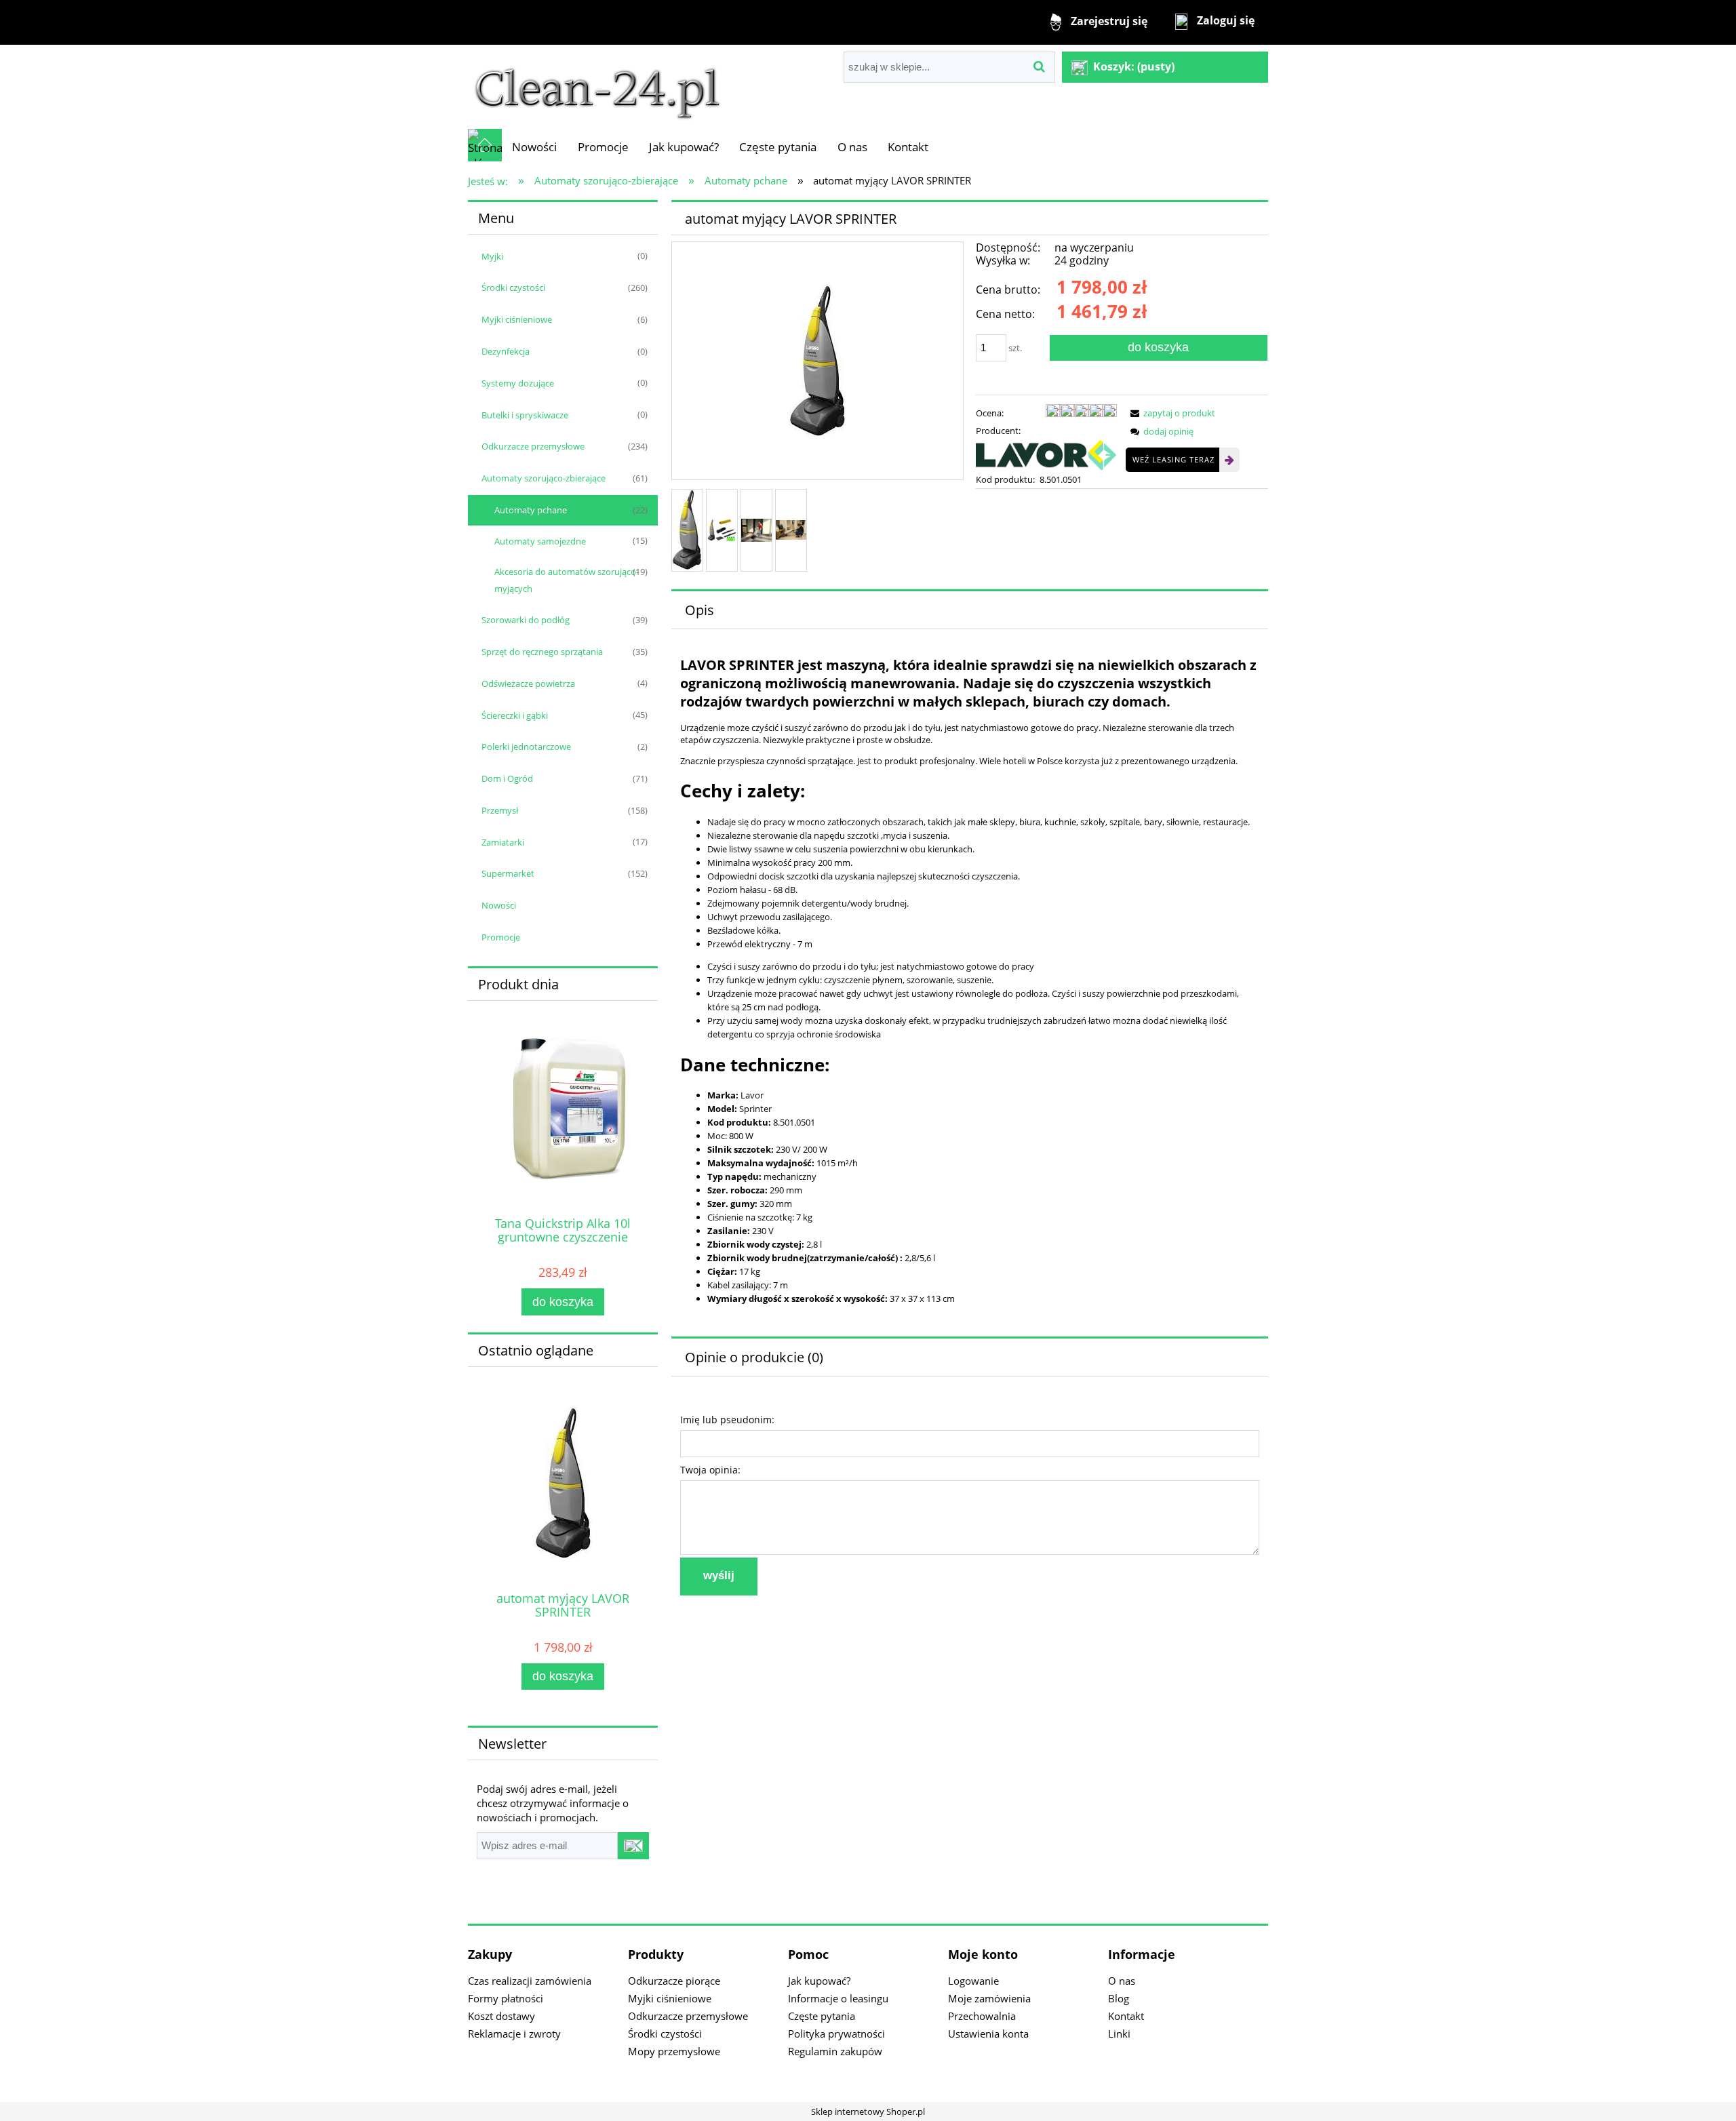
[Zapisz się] (633, 1846)
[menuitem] (534, 147)
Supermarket (508, 873)
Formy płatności (506, 1998)
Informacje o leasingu (838, 1998)
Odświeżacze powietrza (528, 683)
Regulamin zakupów (835, 2051)
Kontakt (1126, 2016)
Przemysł (500, 810)
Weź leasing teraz (1173, 459)
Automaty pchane (531, 510)
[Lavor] (1046, 454)
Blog (1119, 1998)
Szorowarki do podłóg (526, 620)
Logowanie (973, 1981)
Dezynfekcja (506, 351)
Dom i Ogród (507, 778)
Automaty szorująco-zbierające (544, 478)
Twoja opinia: (710, 1470)
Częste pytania (822, 2016)
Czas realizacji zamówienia (530, 1981)
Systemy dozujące (518, 383)
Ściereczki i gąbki (515, 715)
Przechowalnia (982, 2016)
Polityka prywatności (836, 2034)
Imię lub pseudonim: (727, 1420)
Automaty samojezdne (540, 541)
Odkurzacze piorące (674, 1981)
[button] (1170, 413)
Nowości (499, 905)
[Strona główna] (597, 86)
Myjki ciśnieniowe (517, 319)
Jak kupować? (819, 1981)
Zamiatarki (503, 842)
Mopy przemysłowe (674, 2051)
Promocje (501, 937)
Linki (1119, 2034)
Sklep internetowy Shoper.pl (868, 2112)
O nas (1122, 1981)
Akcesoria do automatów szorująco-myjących (567, 580)
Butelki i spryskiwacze (525, 415)
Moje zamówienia (989, 1998)
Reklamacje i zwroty (514, 2034)
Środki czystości (513, 288)
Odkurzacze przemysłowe (533, 446)
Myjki (492, 256)
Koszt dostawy (501, 2016)
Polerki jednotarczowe (526, 747)
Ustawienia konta (988, 2034)
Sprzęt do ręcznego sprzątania (542, 652)
